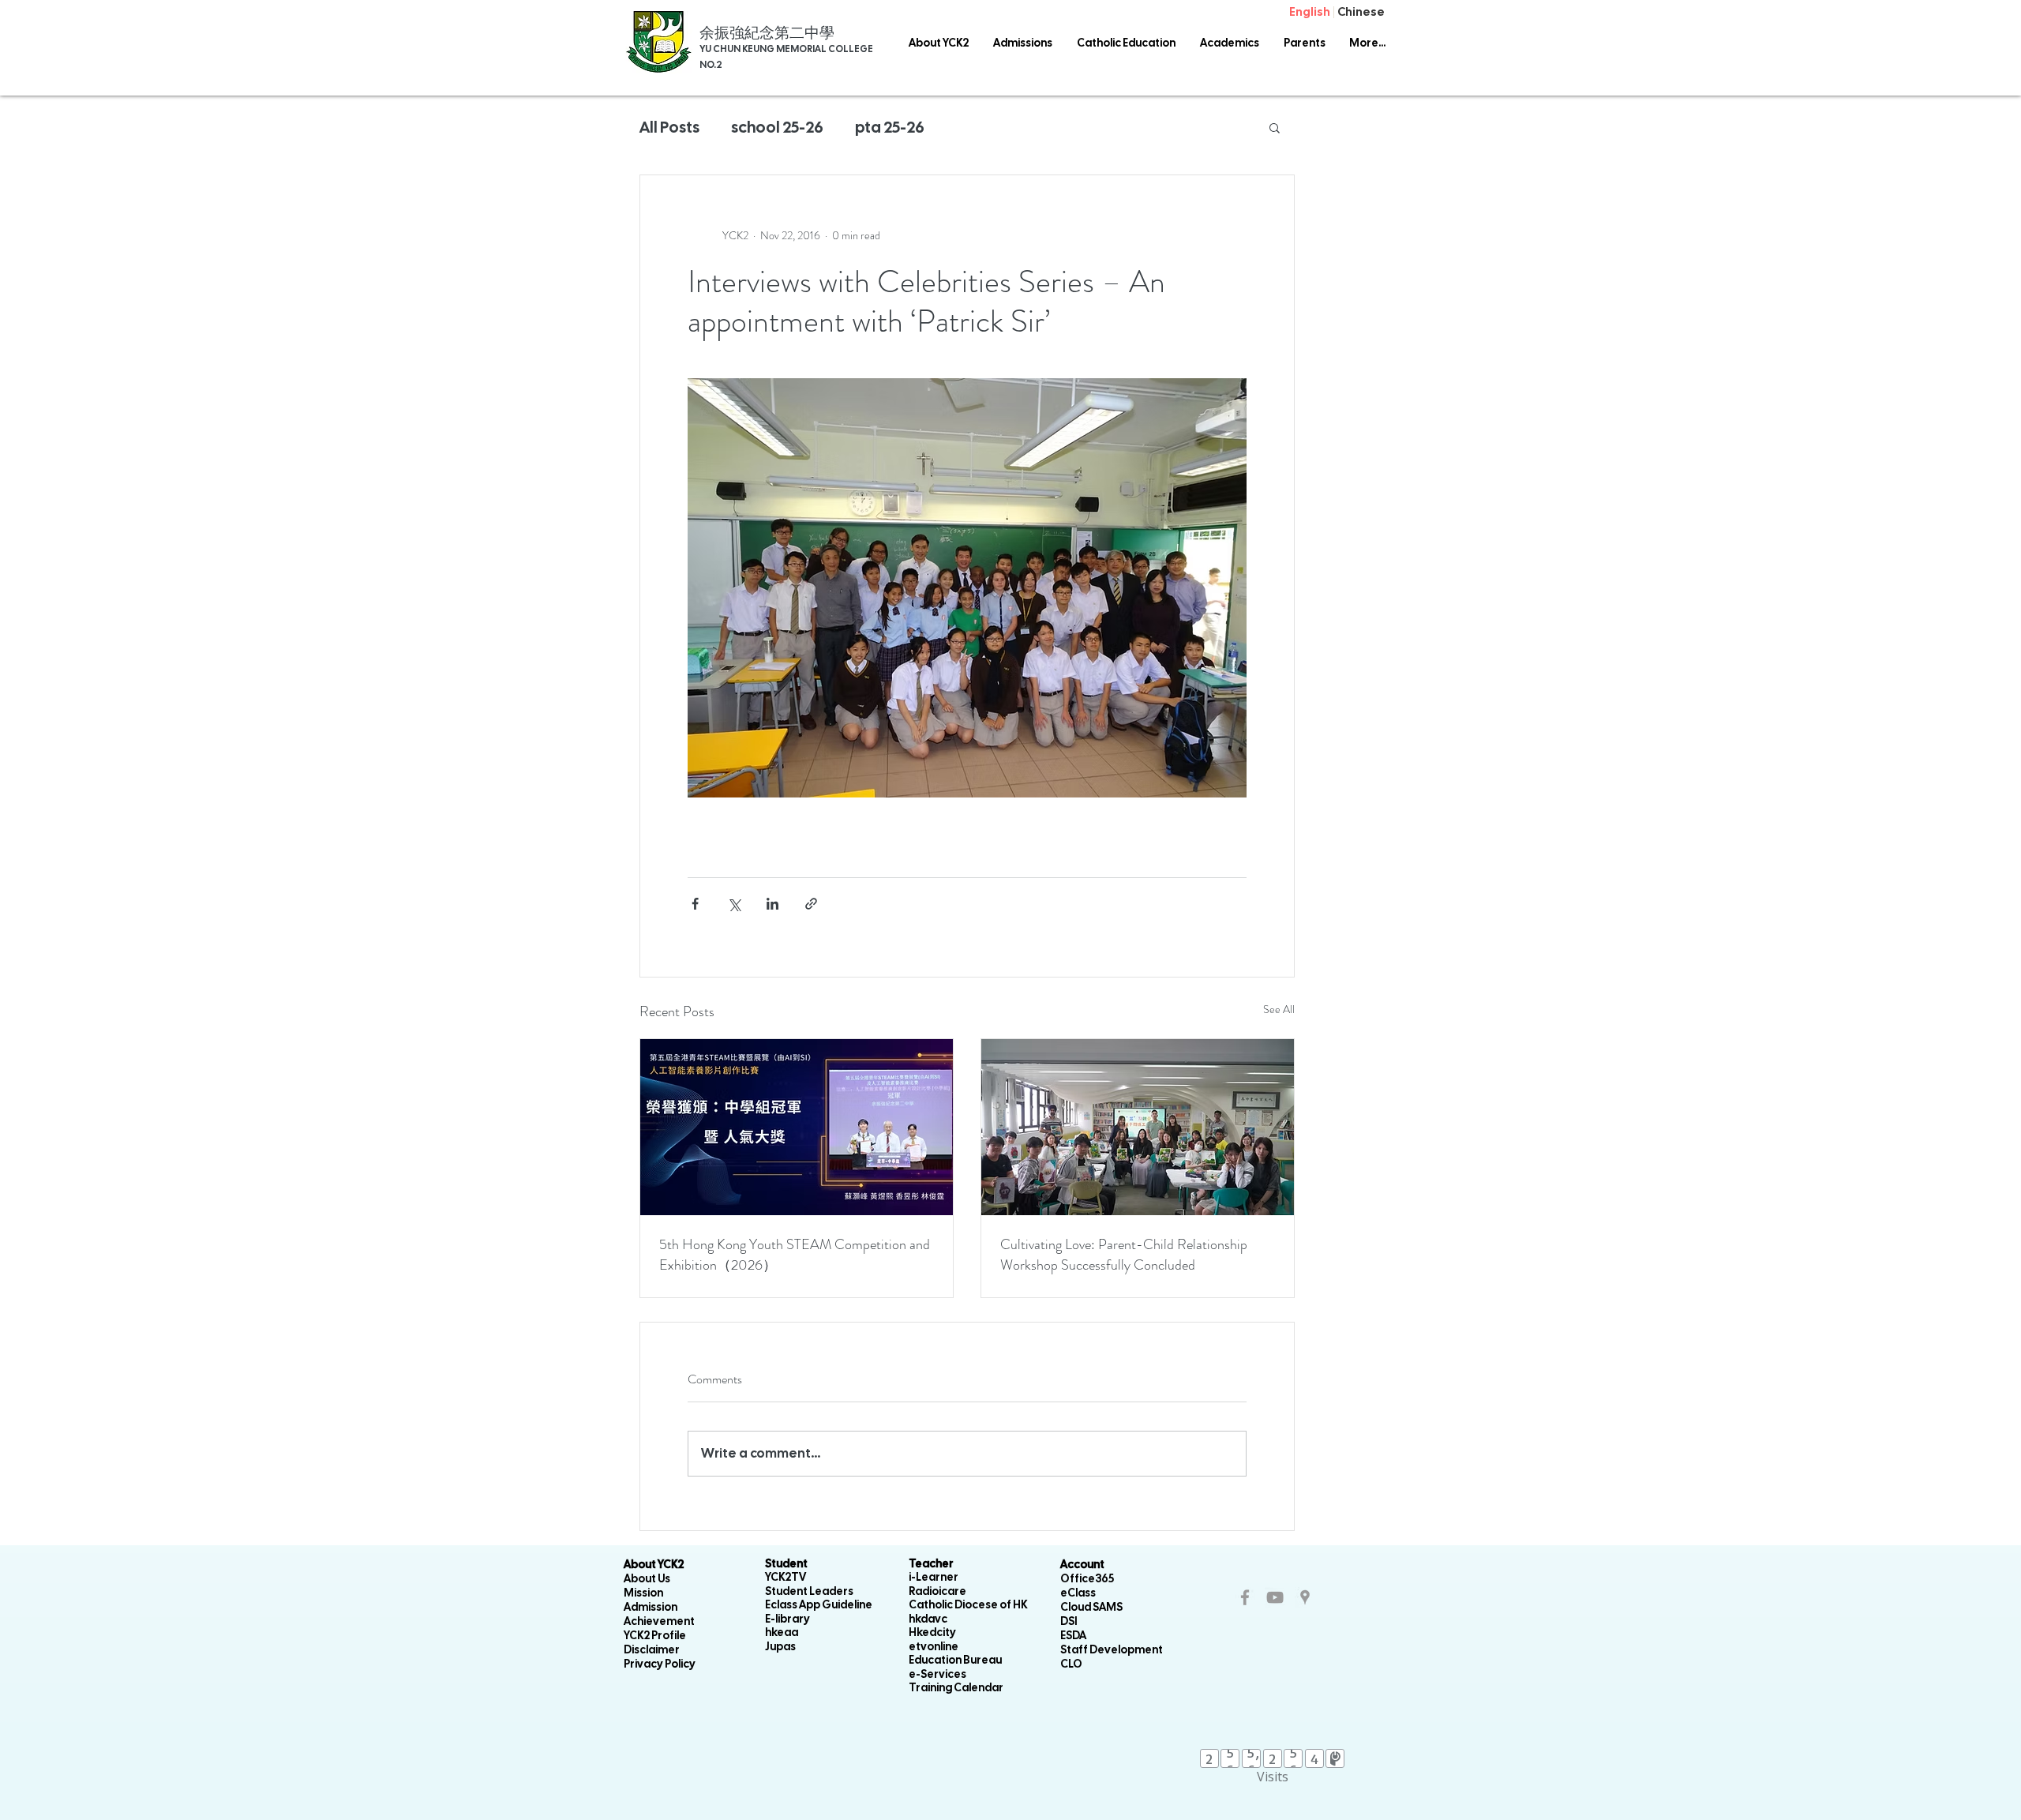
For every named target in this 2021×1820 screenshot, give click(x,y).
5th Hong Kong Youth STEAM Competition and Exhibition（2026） (795, 1255)
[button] (1126, 43)
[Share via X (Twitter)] (734, 904)
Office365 (1087, 1578)
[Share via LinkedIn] (772, 904)
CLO (1071, 1664)
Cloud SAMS (1091, 1607)
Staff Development (1112, 1649)
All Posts (669, 127)
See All (1279, 1009)
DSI (1069, 1621)
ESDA (1073, 1635)
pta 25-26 (890, 127)
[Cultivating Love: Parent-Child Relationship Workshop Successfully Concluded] (1138, 1127)
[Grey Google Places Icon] (1305, 1597)
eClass (1078, 1593)
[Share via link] (811, 904)
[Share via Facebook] (695, 904)
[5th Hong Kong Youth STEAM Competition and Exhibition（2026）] (797, 1127)
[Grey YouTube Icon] (1275, 1597)
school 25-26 (777, 127)
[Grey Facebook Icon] (1245, 1597)
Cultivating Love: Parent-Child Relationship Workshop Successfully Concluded (1124, 1255)
